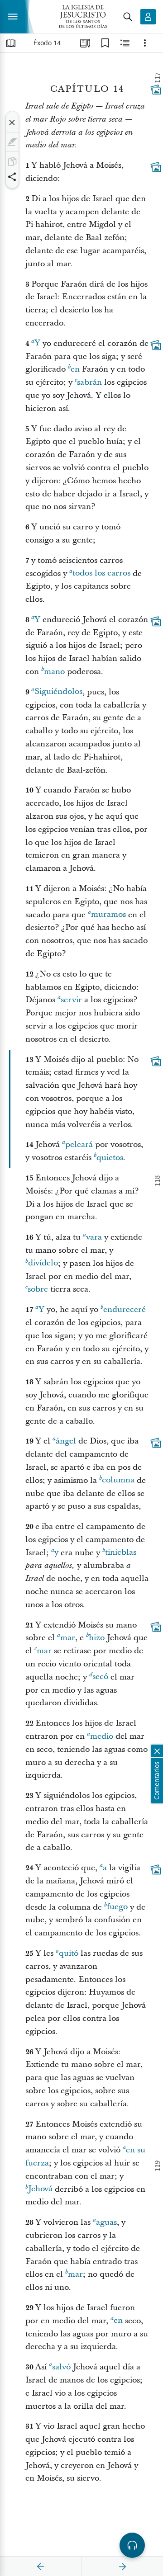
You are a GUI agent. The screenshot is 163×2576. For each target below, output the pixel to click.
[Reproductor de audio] (132, 2545)
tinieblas (121, 1553)
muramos (108, 915)
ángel (66, 1441)
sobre (38, 1289)
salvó (61, 2367)
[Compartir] (12, 177)
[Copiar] (12, 161)
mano (54, 672)
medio (102, 1736)
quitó (69, 1953)
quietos (110, 1158)
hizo (97, 1638)
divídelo (43, 1263)
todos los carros (101, 573)
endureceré (125, 1309)
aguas (106, 2222)
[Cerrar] (12, 123)
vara (94, 1237)
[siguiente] (122, 2567)
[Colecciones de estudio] (85, 43)
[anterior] (41, 2567)
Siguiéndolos (58, 692)
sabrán (89, 382)
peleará (79, 1144)
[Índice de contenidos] (11, 43)
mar (68, 1638)
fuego (117, 1907)
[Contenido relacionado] (125, 43)
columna (118, 1480)
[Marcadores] (105, 43)
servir (71, 1000)
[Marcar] (12, 142)
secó (100, 1677)
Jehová (40, 2189)
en (75, 369)
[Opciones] (145, 43)
